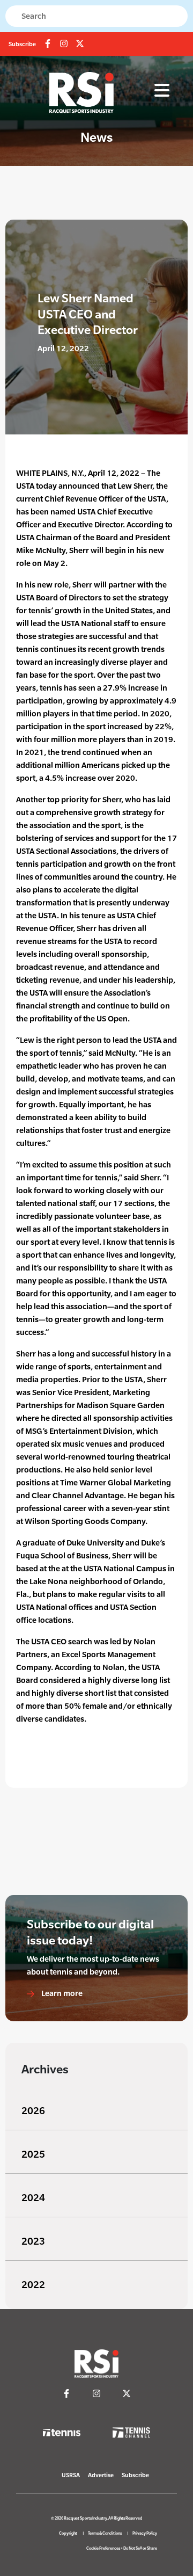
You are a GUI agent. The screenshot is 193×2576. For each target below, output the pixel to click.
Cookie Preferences (103, 2548)
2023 (33, 2241)
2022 (33, 2285)
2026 (33, 2111)
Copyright (68, 2533)
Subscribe (22, 44)
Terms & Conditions (105, 2533)
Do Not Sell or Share (140, 2548)
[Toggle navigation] (162, 91)
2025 (33, 2154)
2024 (33, 2198)
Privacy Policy (145, 2533)
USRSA (71, 2475)
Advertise (101, 2475)
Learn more (61, 1993)
